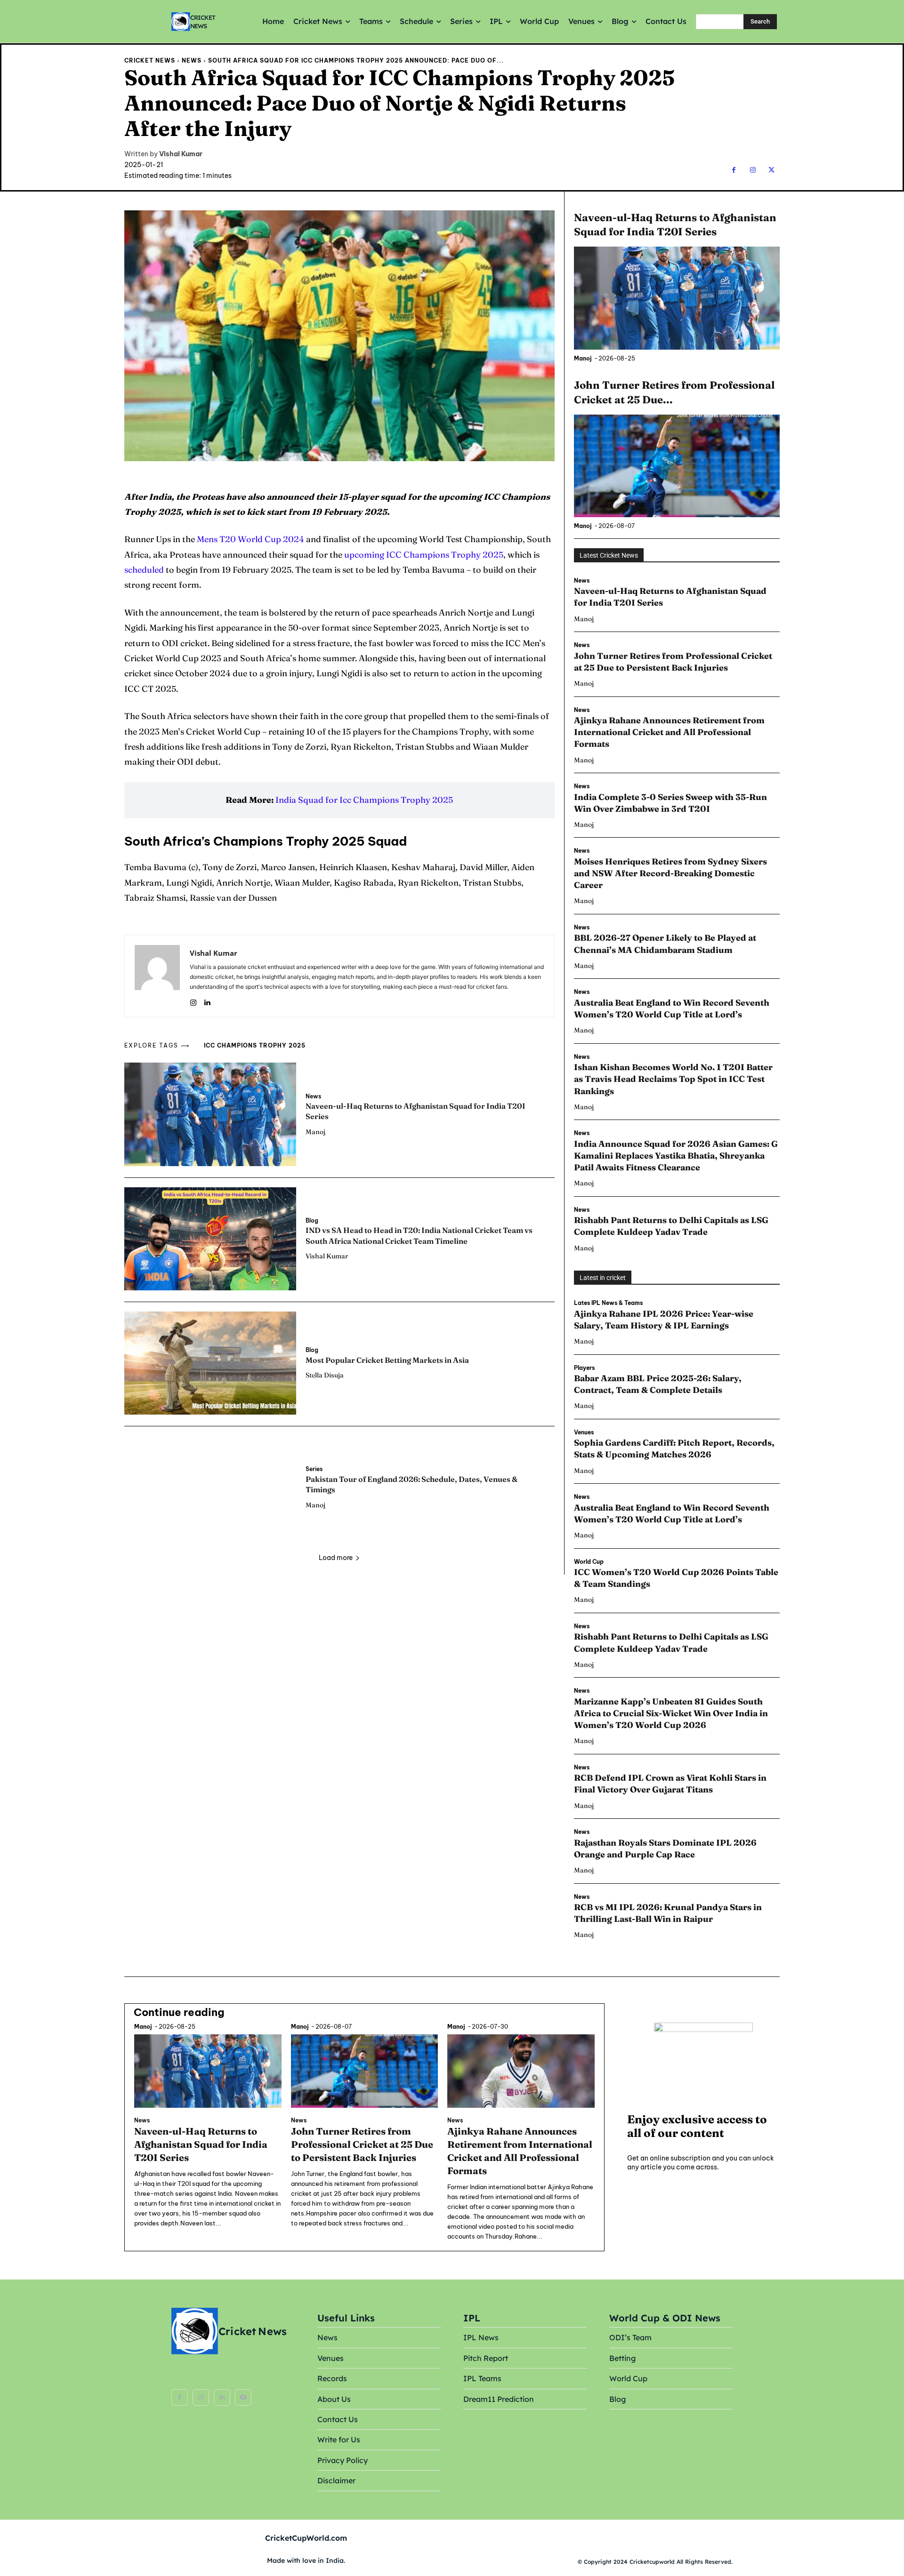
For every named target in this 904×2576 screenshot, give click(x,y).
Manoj (315, 1132)
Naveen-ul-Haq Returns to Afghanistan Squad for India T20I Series (201, 2144)
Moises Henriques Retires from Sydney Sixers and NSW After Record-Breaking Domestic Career (670, 873)
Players (584, 1368)
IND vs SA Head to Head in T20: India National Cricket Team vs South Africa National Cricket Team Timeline (419, 1235)
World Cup (589, 1562)
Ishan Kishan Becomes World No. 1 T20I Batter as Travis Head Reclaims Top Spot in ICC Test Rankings (673, 1079)
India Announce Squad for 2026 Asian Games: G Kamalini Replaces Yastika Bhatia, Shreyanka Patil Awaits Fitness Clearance (676, 1156)
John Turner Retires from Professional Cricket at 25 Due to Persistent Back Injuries (362, 2144)
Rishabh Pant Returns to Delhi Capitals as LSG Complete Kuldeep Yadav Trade (671, 1226)
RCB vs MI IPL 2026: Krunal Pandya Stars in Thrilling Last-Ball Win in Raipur (668, 1913)
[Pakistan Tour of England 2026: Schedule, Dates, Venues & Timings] (210, 1487)
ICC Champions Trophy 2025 (255, 1045)
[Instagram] (753, 170)
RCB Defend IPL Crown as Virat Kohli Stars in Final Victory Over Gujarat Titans (670, 1784)
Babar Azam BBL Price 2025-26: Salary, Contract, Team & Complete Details (658, 1384)
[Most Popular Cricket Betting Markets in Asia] (210, 1363)
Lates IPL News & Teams (608, 1303)
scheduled (145, 570)
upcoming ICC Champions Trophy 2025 (424, 555)
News (192, 60)
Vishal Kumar (181, 154)
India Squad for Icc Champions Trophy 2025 (364, 800)
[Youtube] (243, 2397)
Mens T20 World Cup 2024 (250, 539)
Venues (584, 1432)
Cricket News (150, 60)
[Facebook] (734, 170)
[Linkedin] (207, 1000)
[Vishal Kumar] (157, 976)
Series (314, 1469)
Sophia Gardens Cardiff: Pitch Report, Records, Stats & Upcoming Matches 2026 (674, 1448)
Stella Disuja (325, 1375)
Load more (336, 1558)
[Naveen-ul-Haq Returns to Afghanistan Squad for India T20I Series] (210, 1114)
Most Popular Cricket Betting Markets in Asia (387, 1360)
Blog (312, 1221)
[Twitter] (771, 170)
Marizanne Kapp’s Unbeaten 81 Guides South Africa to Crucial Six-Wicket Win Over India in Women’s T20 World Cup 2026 (671, 1713)
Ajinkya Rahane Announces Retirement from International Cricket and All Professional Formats (669, 732)
